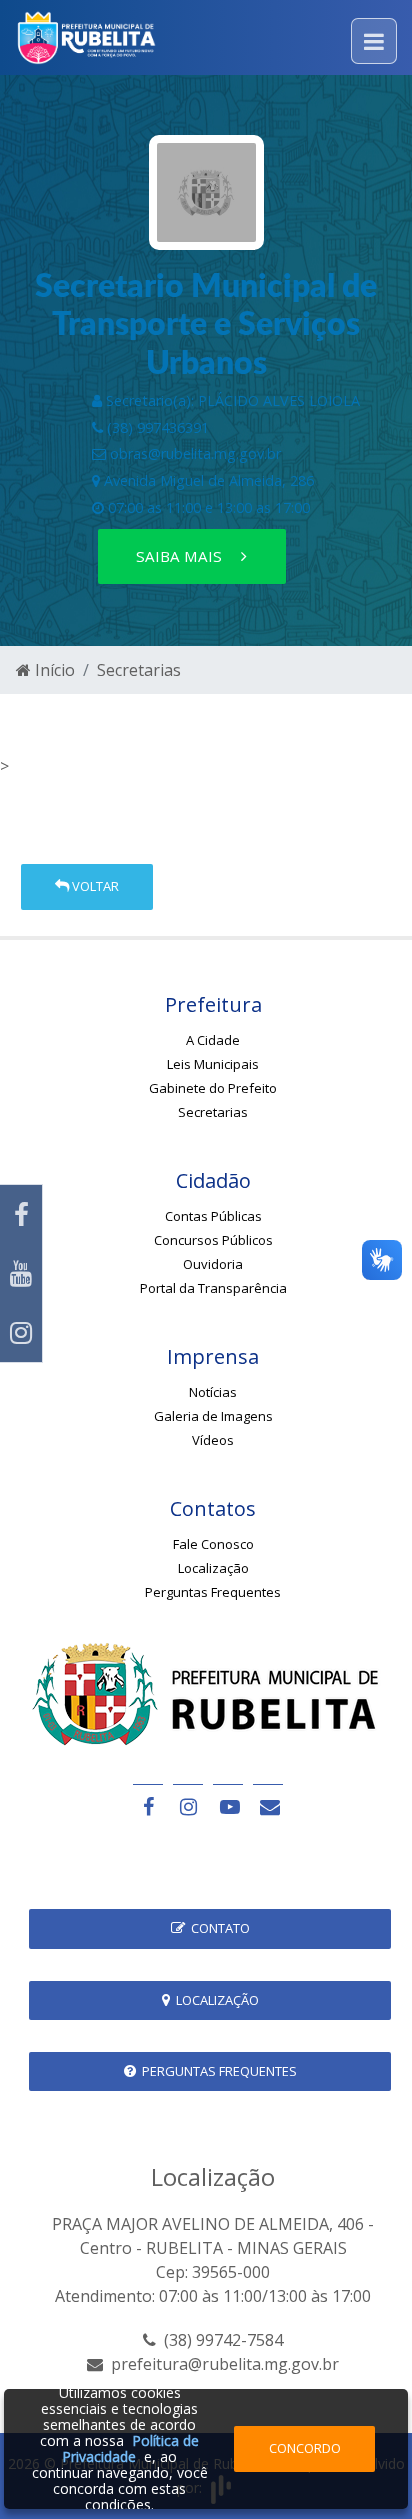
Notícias (213, 1392)
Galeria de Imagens (213, 1416)
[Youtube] (21, 1273)
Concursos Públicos (213, 1240)
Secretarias (139, 670)
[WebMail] (268, 1806)
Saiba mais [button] (181, 556)
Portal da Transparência (213, 1288)
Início (53, 670)
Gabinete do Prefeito (213, 1088)
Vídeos (213, 1440)
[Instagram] (21, 1332)
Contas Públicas (213, 1216)
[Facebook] (21, 1214)
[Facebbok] (148, 1806)
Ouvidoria (213, 1264)
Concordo (305, 2448)
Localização (213, 1568)
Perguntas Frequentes (213, 1592)
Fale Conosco (213, 1544)
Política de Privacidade (130, 2448)
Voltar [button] (94, 886)
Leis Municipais (213, 1064)
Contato (217, 1928)
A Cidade (213, 1040)
